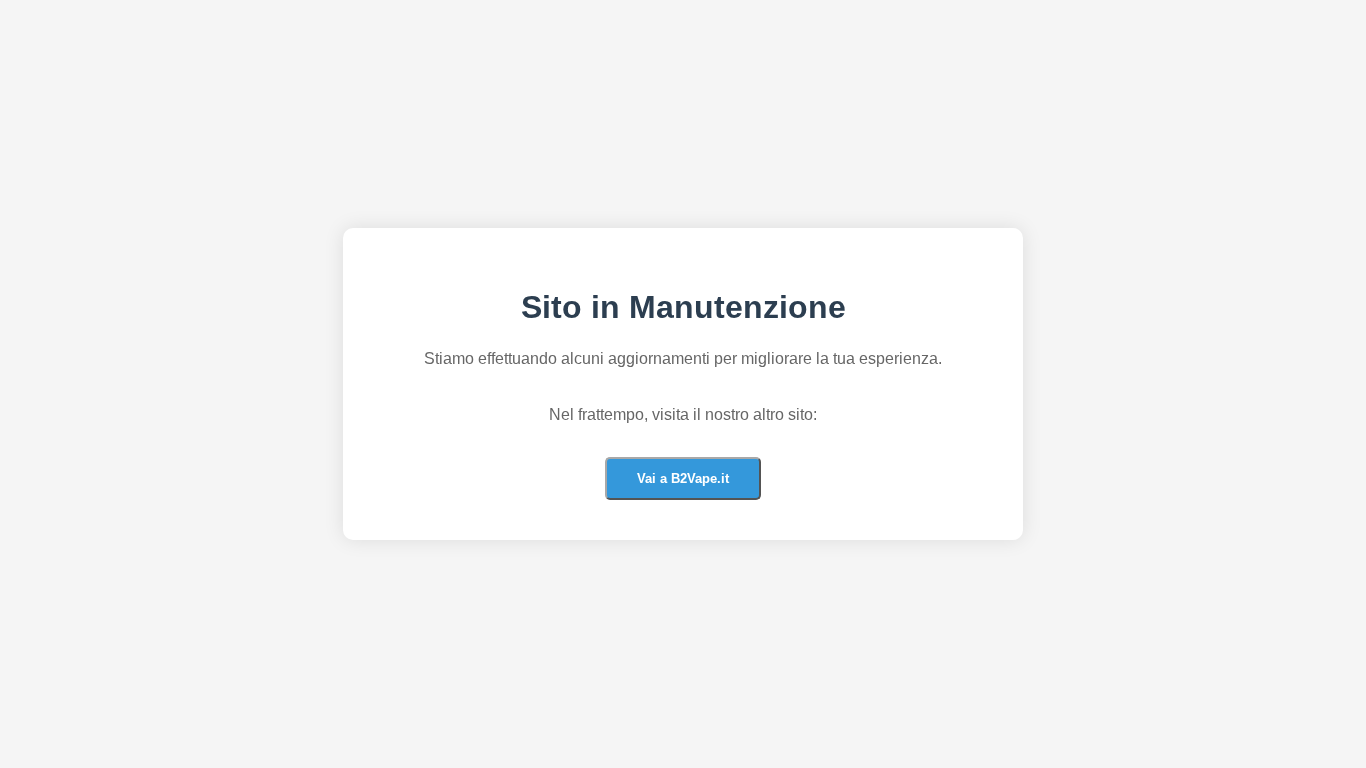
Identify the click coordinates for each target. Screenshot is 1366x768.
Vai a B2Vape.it (683, 478)
